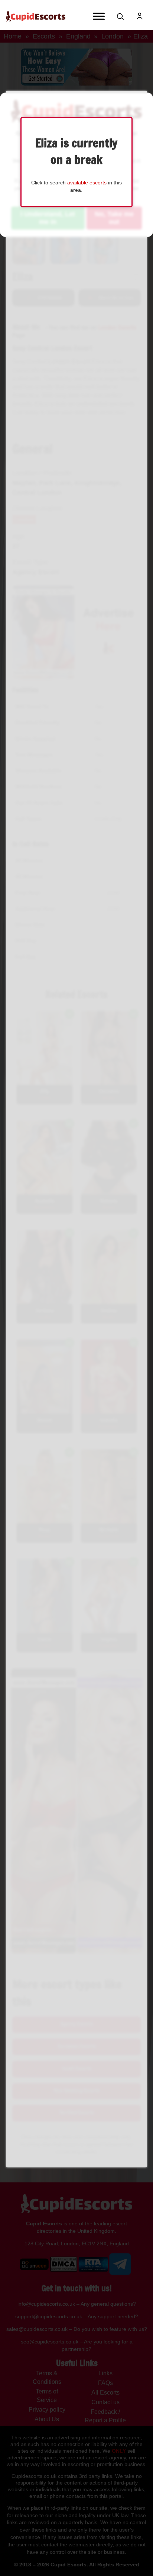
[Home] (36, 16)
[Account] (140, 16)
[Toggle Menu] (99, 16)
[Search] (120, 16)
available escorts (87, 183)
